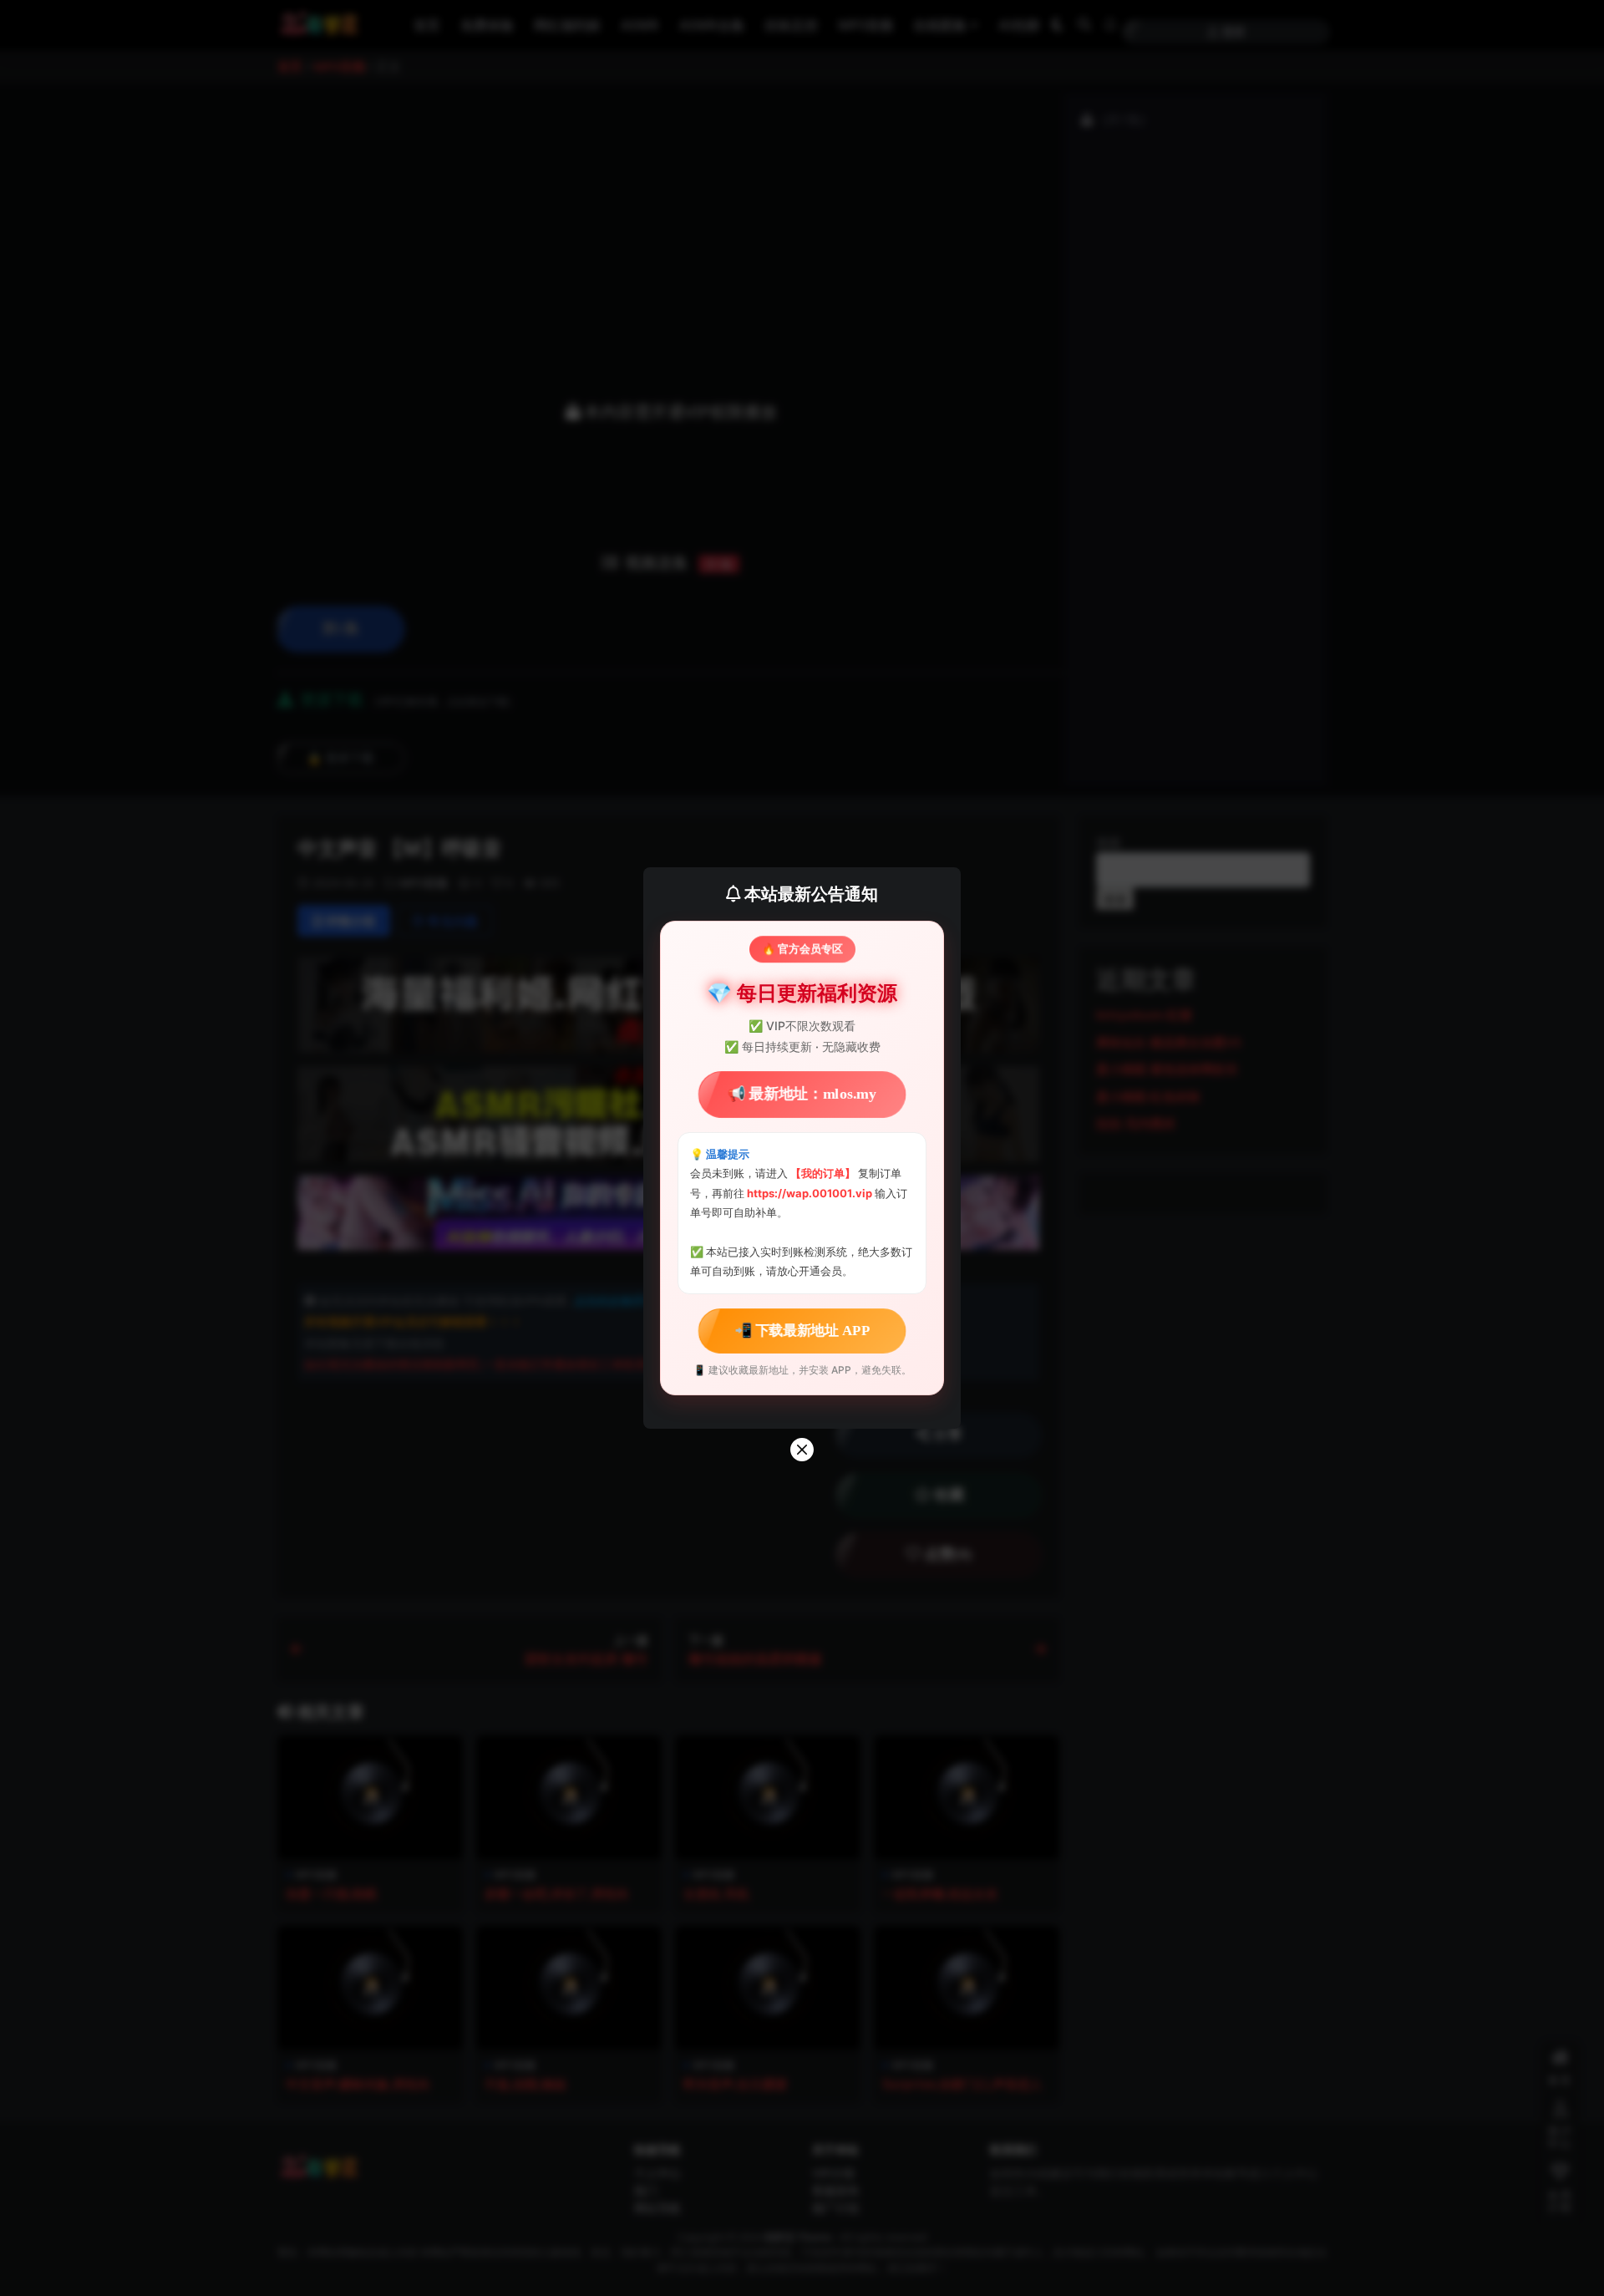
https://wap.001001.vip (811, 1193)
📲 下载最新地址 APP (802, 1330)
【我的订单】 (823, 1173)
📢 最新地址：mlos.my (802, 1095)
